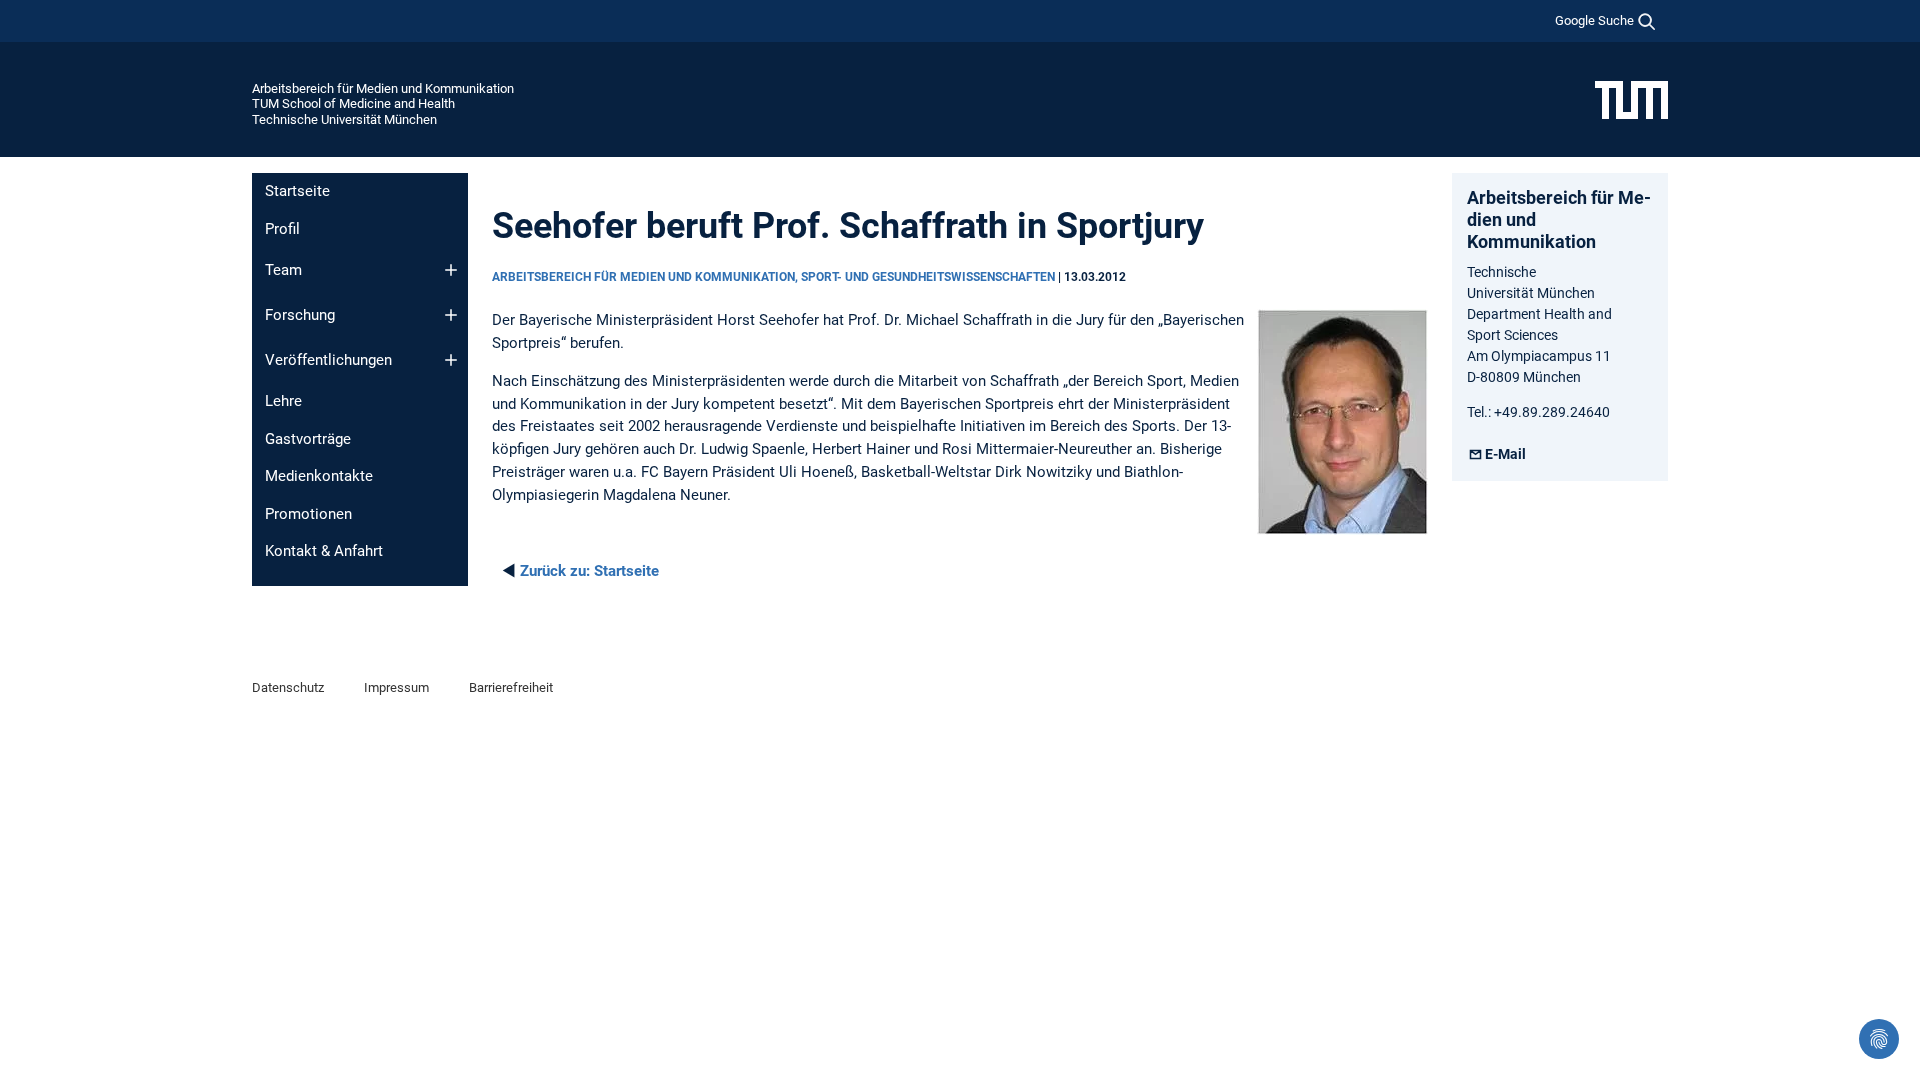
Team (283, 270)
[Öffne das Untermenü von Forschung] (451, 315)
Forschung (300, 315)
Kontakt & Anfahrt (324, 551)
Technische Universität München (344, 119)
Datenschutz (288, 687)
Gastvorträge (308, 439)
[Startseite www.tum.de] (1631, 99)
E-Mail (1505, 454)
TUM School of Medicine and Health (353, 103)
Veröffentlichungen (328, 360)
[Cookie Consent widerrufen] (1879, 1039)
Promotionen (308, 514)
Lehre (283, 401)
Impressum (396, 687)
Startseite (297, 191)
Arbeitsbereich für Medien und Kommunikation (383, 88)
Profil (282, 229)
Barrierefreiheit (511, 687)
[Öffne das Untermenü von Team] (451, 270)
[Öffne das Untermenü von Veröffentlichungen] (451, 360)
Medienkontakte (319, 476)
